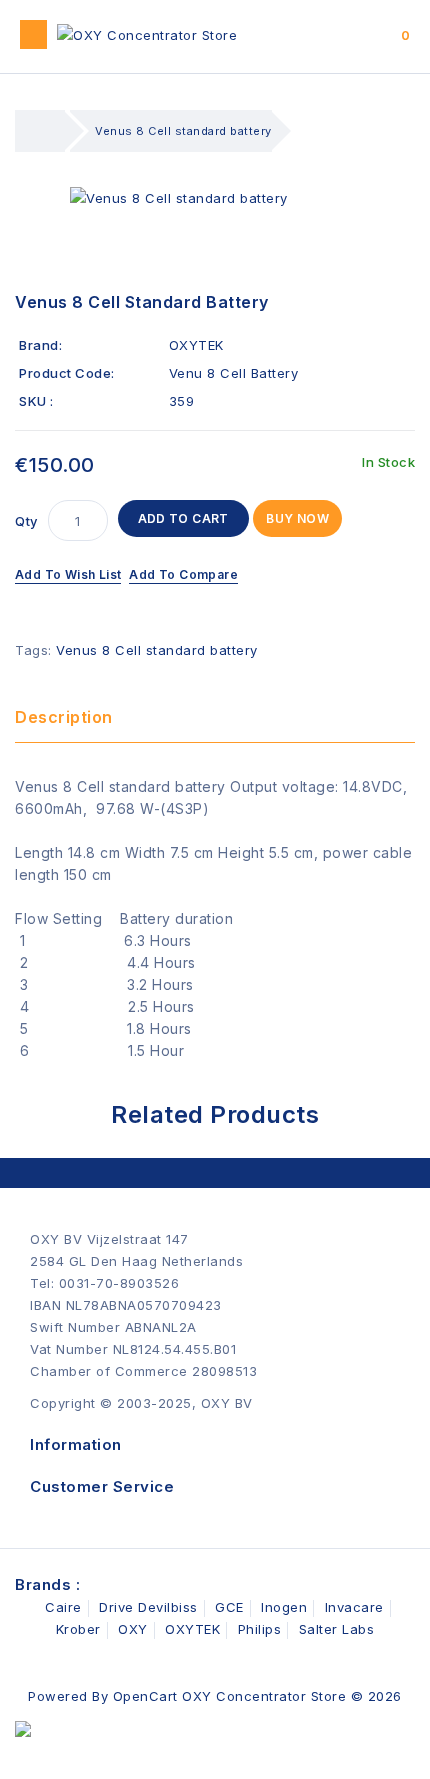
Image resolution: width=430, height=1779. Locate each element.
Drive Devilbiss (148, 1607)
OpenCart (145, 1696)
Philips (260, 1629)
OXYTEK (196, 345)
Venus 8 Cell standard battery (183, 131)
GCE (229, 1607)
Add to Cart (183, 518)
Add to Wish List (68, 574)
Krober (78, 1629)
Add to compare (183, 574)
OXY (133, 1629)
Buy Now (297, 518)
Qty (26, 521)
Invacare (354, 1607)
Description (64, 717)
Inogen (284, 1607)
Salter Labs (337, 1629)
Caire (63, 1607)
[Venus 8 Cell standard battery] (215, 198)
